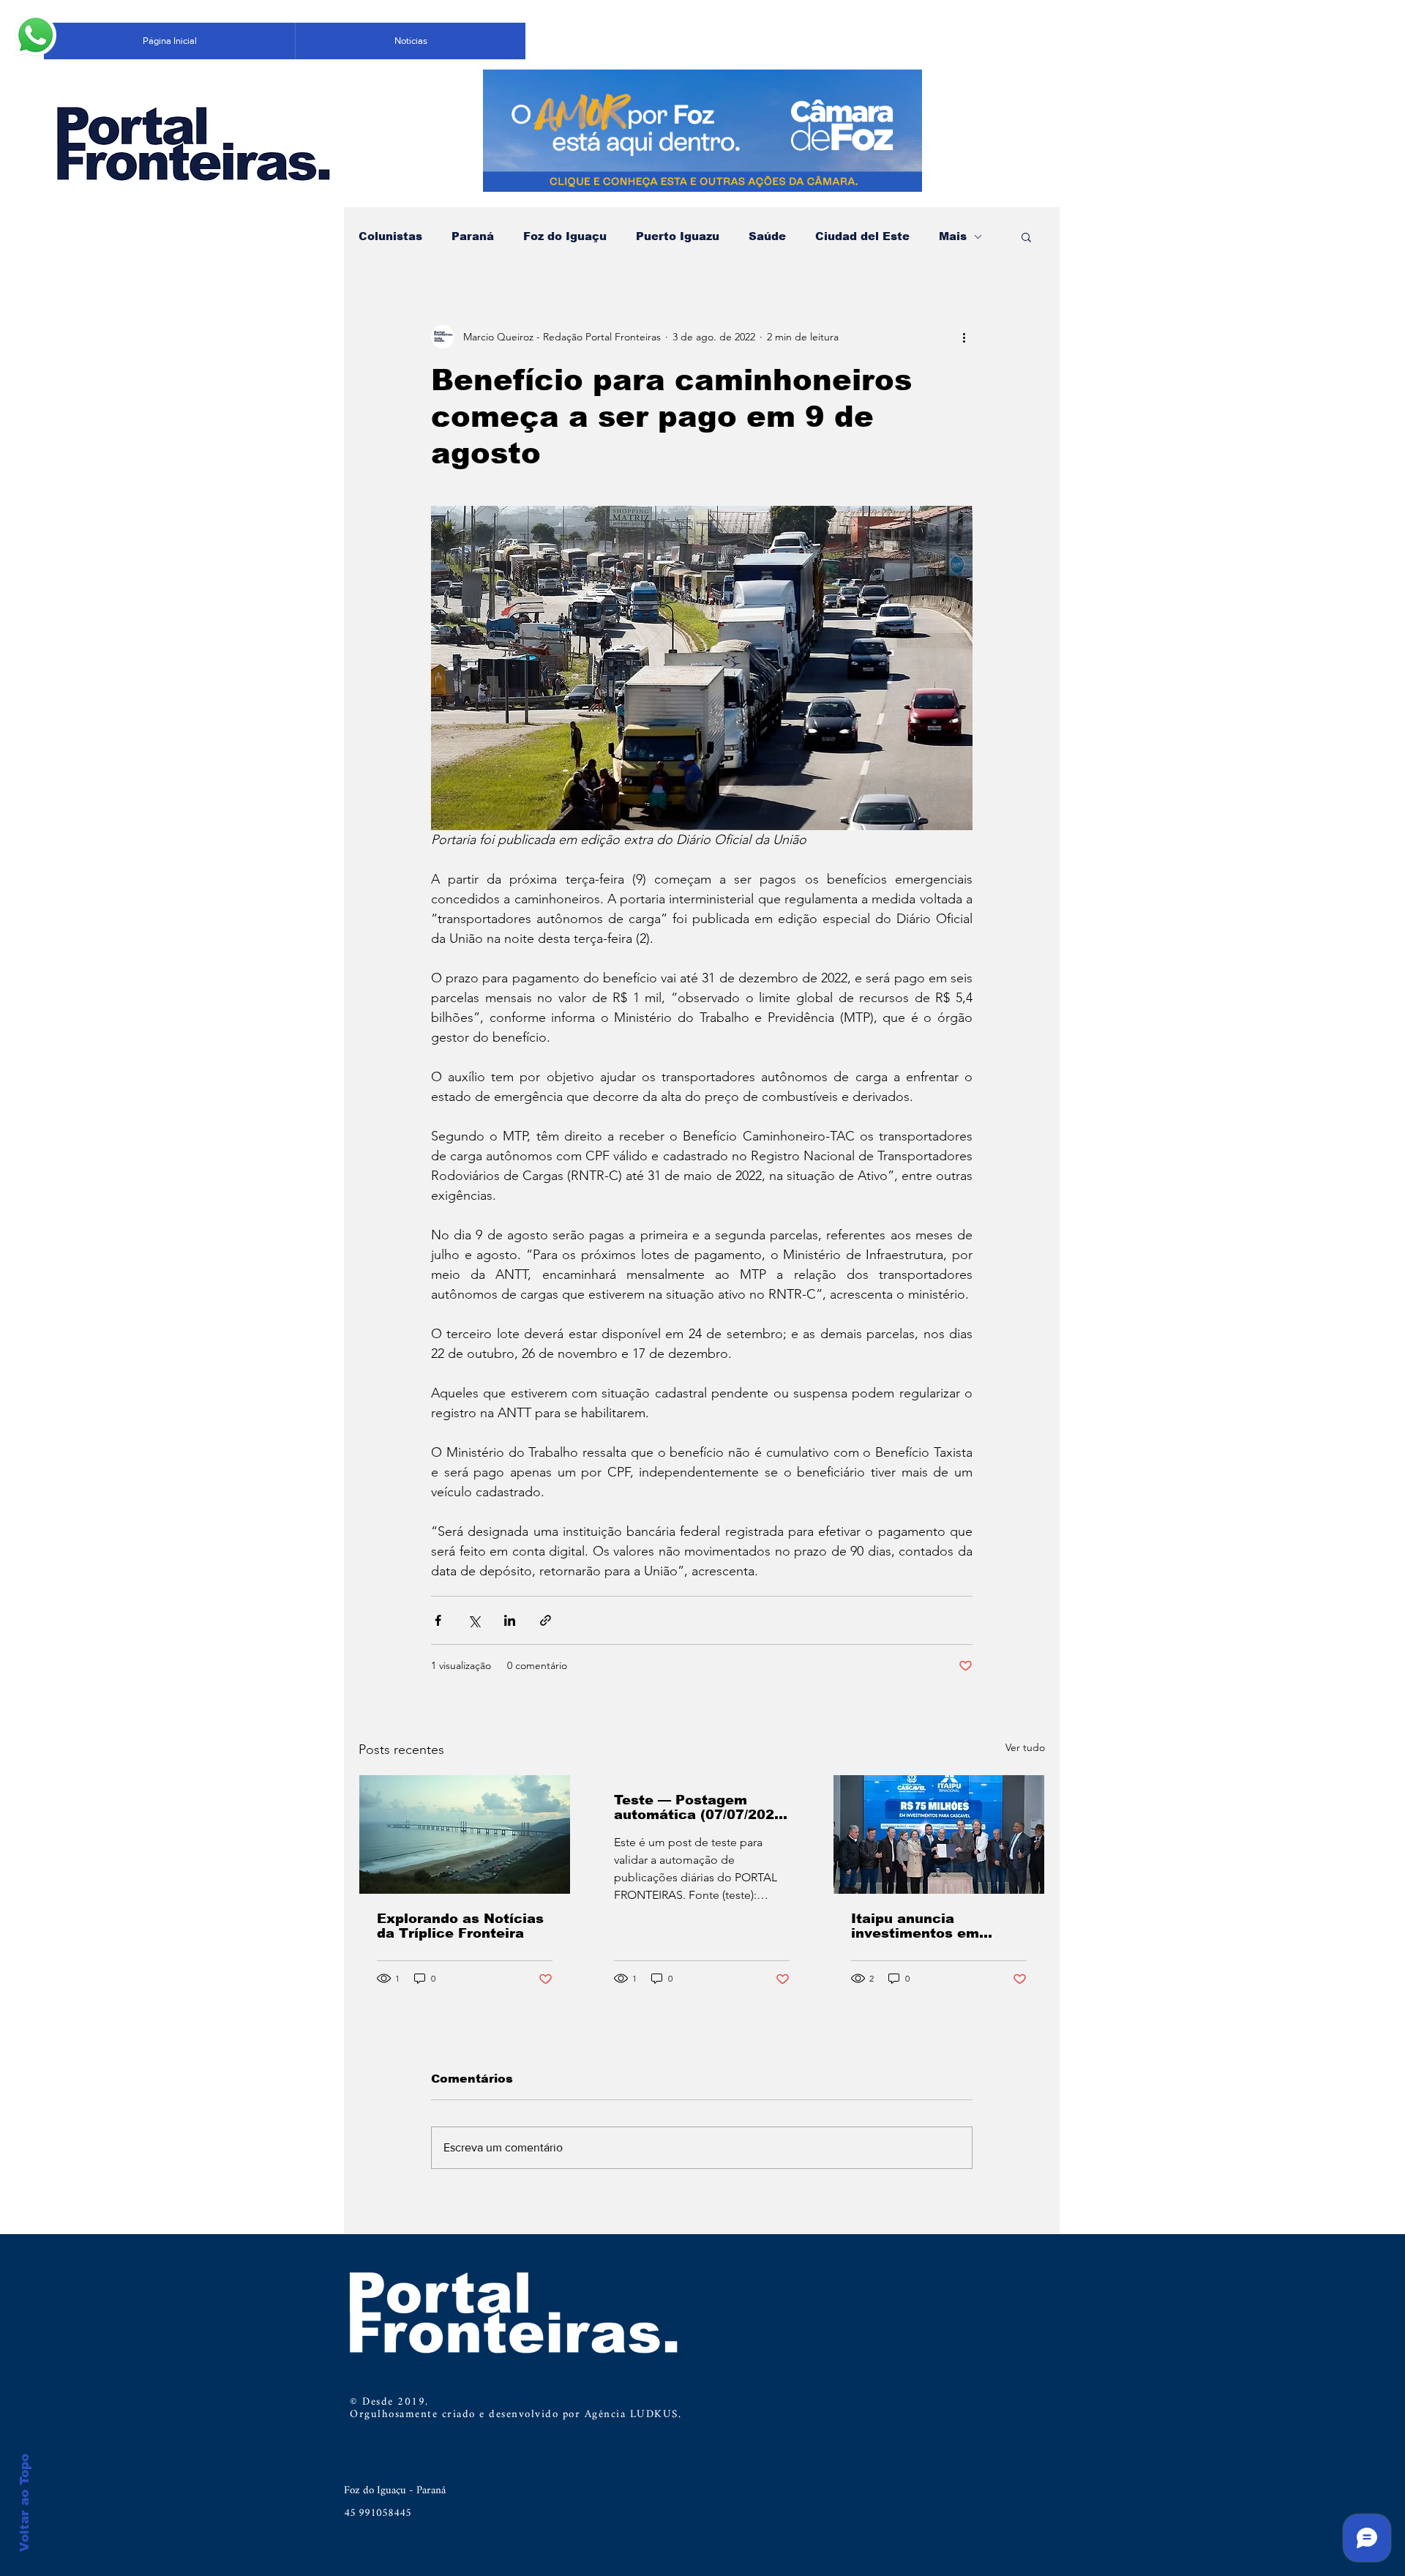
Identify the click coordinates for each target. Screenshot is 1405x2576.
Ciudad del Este (862, 236)
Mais (953, 236)
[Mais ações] (964, 337)
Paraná (473, 236)
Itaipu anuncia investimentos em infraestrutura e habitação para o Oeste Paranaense (935, 1926)
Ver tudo (1025, 1747)
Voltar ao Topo (25, 2503)
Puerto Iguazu (678, 236)
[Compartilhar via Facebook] (438, 1620)
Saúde (767, 236)
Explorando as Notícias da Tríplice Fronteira (460, 1926)
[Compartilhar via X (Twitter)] (474, 1620)
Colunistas (390, 236)
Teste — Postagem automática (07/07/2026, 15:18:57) (701, 1807)
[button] (1026, 236)
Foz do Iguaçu (565, 236)
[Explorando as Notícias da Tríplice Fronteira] (465, 1834)
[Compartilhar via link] (546, 1620)
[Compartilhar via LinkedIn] (510, 1620)
